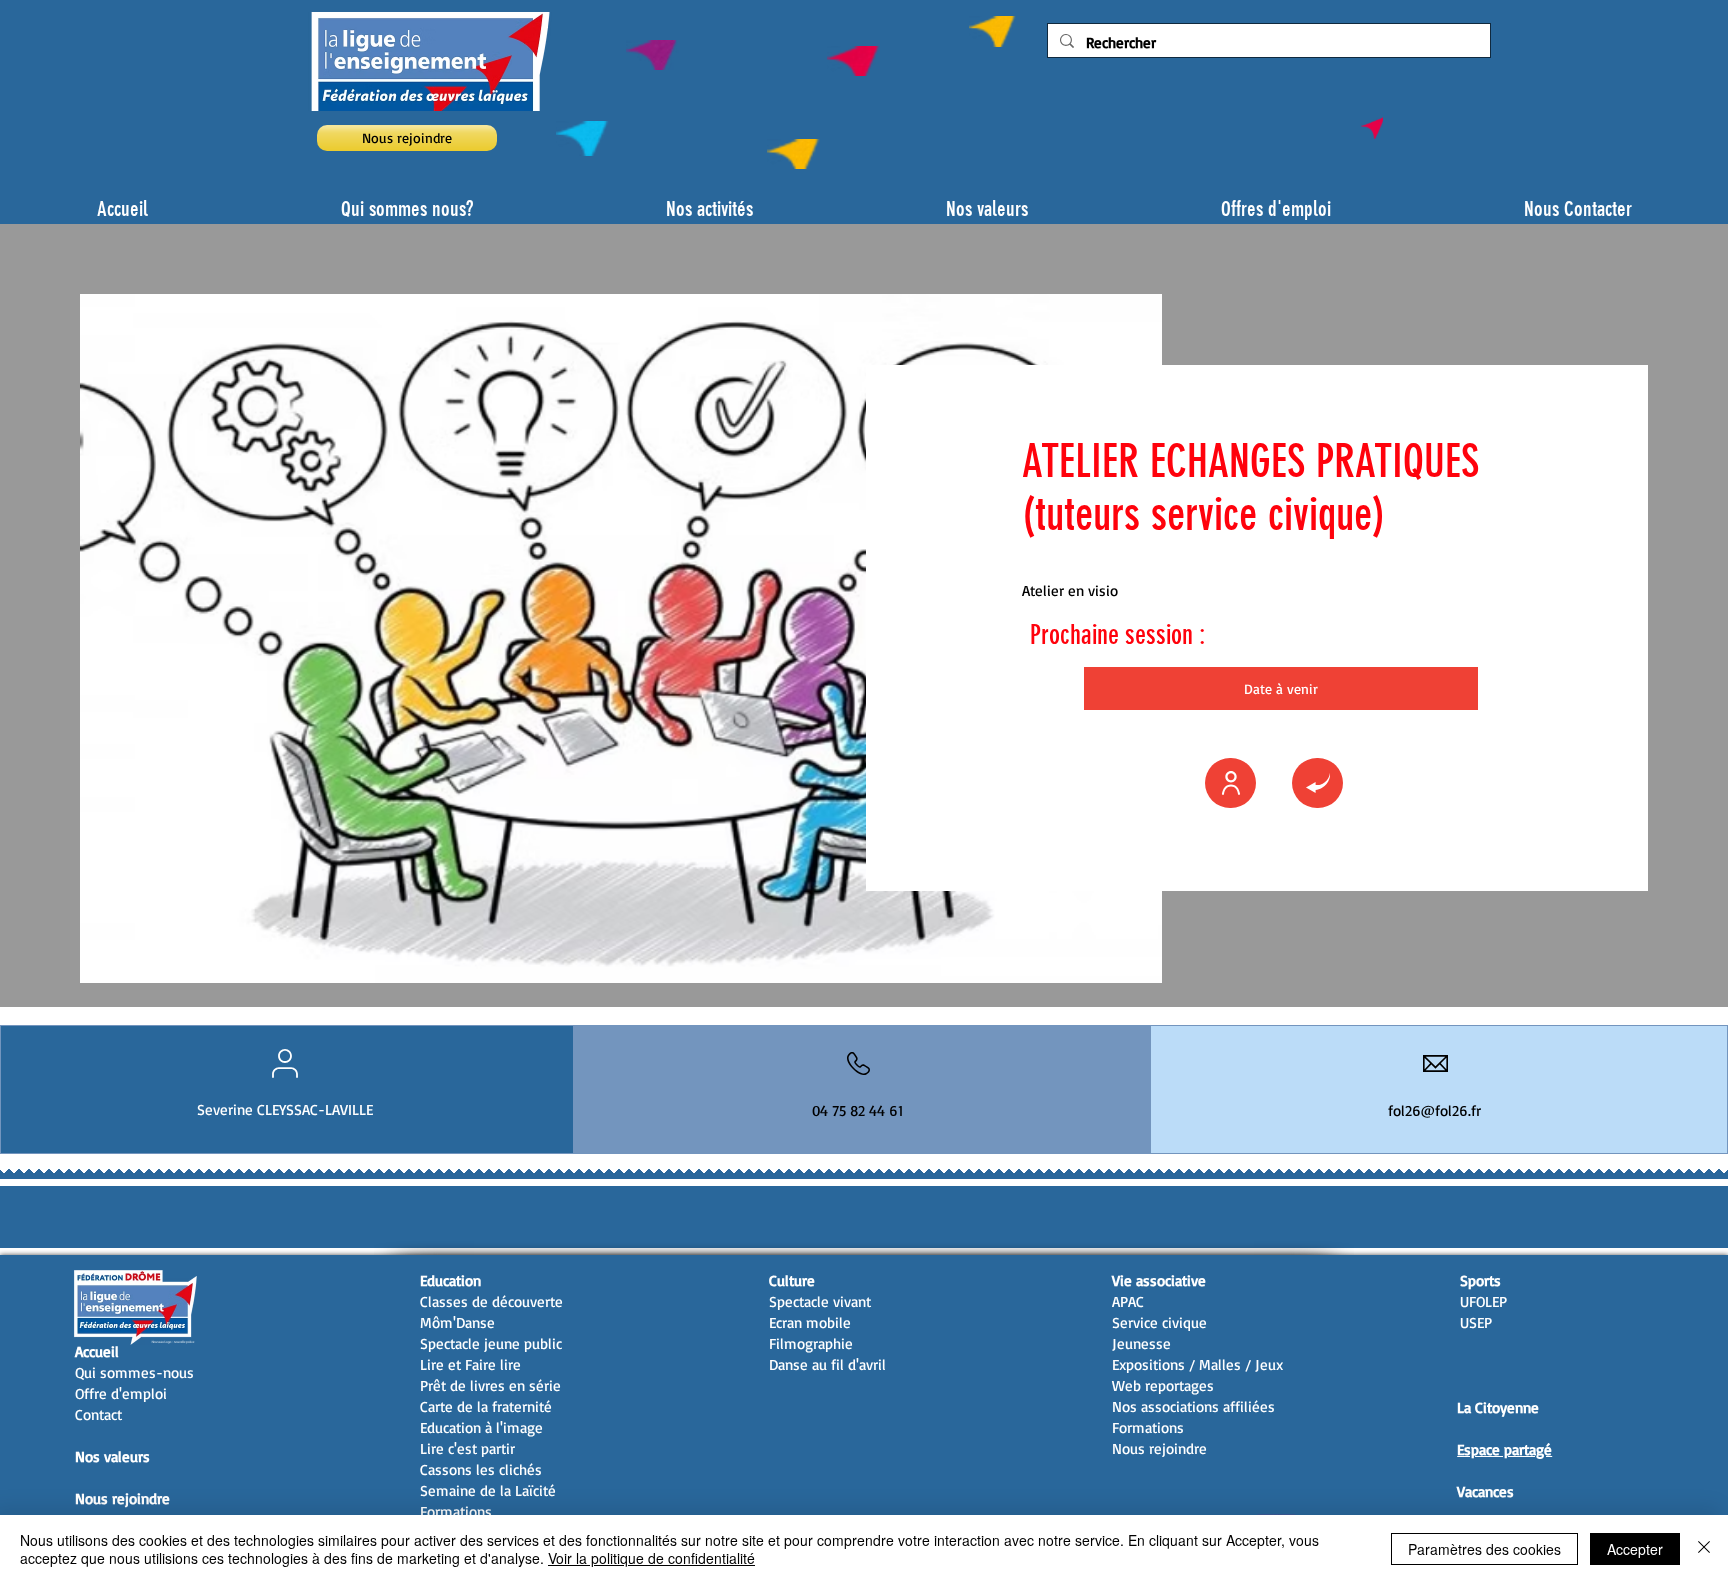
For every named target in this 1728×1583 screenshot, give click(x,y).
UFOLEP (1483, 1301)
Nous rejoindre (122, 1498)
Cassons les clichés (481, 1469)
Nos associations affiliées (1193, 1406)
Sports (1480, 1280)
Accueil (97, 1351)
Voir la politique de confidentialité (651, 1558)
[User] (1230, 783)
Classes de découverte (491, 1301)
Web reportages (1163, 1385)
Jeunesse (1141, 1343)
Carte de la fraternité (486, 1406)
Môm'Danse (457, 1322)
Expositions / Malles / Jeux (1197, 1364)
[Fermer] (1704, 1549)
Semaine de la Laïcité (488, 1490)
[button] (1281, 688)
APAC (1128, 1301)
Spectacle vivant (820, 1301)
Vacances (1485, 1491)
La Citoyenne (1498, 1407)
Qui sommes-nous (134, 1372)
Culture (792, 1280)
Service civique (1159, 1322)
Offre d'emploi (121, 1393)
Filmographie (811, 1343)
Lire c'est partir (467, 1448)
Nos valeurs (112, 1456)
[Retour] (1317, 783)
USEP (1476, 1322)
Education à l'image (481, 1427)
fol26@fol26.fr (1434, 1110)
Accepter (1635, 1549)
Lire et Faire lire (470, 1364)
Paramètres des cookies (1484, 1549)
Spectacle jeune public (491, 1343)
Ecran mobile (810, 1322)
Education (450, 1280)
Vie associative (1159, 1280)
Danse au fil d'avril (827, 1364)
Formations (456, 1511)
